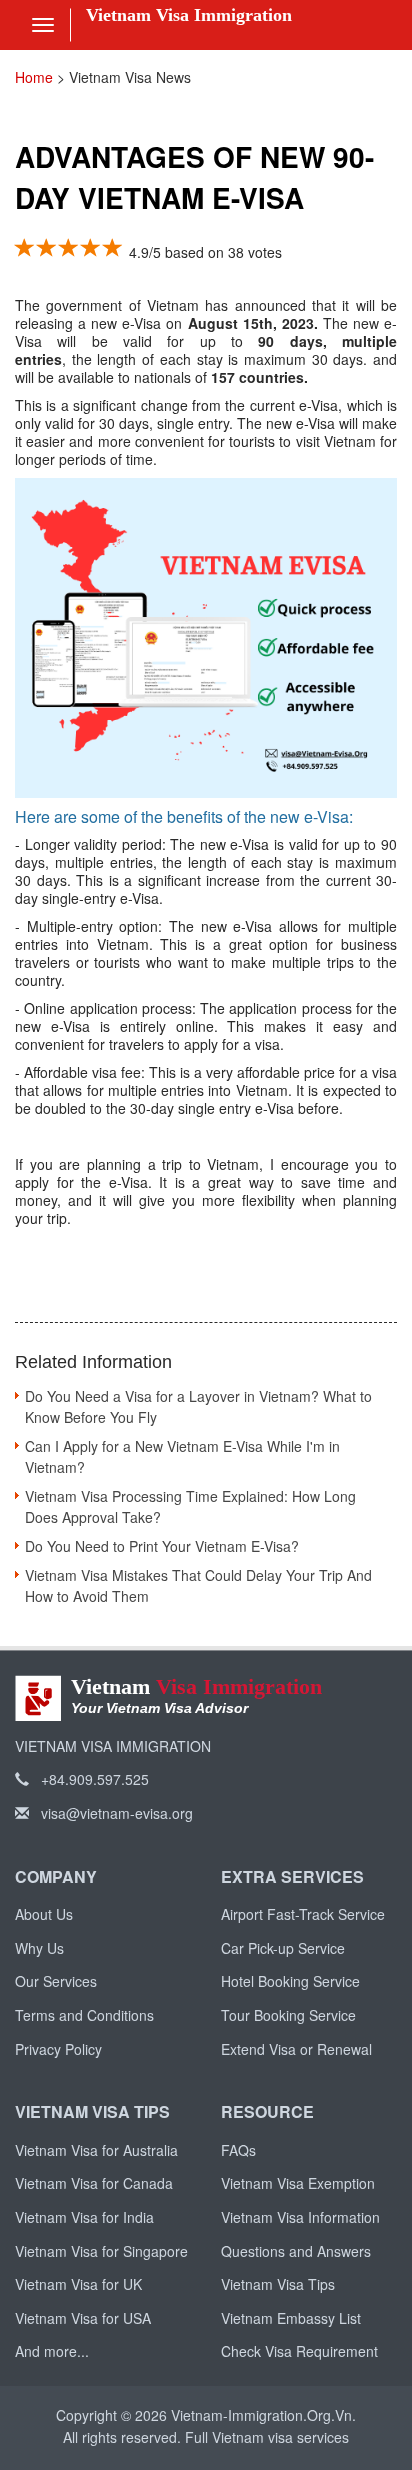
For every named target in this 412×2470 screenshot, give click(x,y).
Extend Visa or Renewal (296, 2049)
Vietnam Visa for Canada (94, 2183)
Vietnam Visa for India (84, 2217)
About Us (44, 1914)
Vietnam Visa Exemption (298, 2183)
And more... (52, 2351)
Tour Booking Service (288, 2015)
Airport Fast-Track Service (303, 1914)
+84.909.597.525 (93, 1779)
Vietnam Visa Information (300, 2217)
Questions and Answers (296, 2251)
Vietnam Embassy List (291, 2318)
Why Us (39, 1948)
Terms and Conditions (84, 2015)
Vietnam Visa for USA (83, 2318)
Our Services (56, 1981)
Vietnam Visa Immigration (189, 15)
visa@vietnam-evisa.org (115, 1813)
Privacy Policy (58, 2049)
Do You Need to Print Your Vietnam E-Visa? (162, 1546)
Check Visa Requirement (299, 2351)
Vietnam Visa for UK (78, 2284)
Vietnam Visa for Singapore (101, 2251)
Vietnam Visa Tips (278, 2284)
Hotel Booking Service (290, 1981)
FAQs (238, 2150)
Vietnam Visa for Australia (96, 2150)
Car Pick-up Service (283, 1948)
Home (34, 77)
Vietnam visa (252, 2437)
